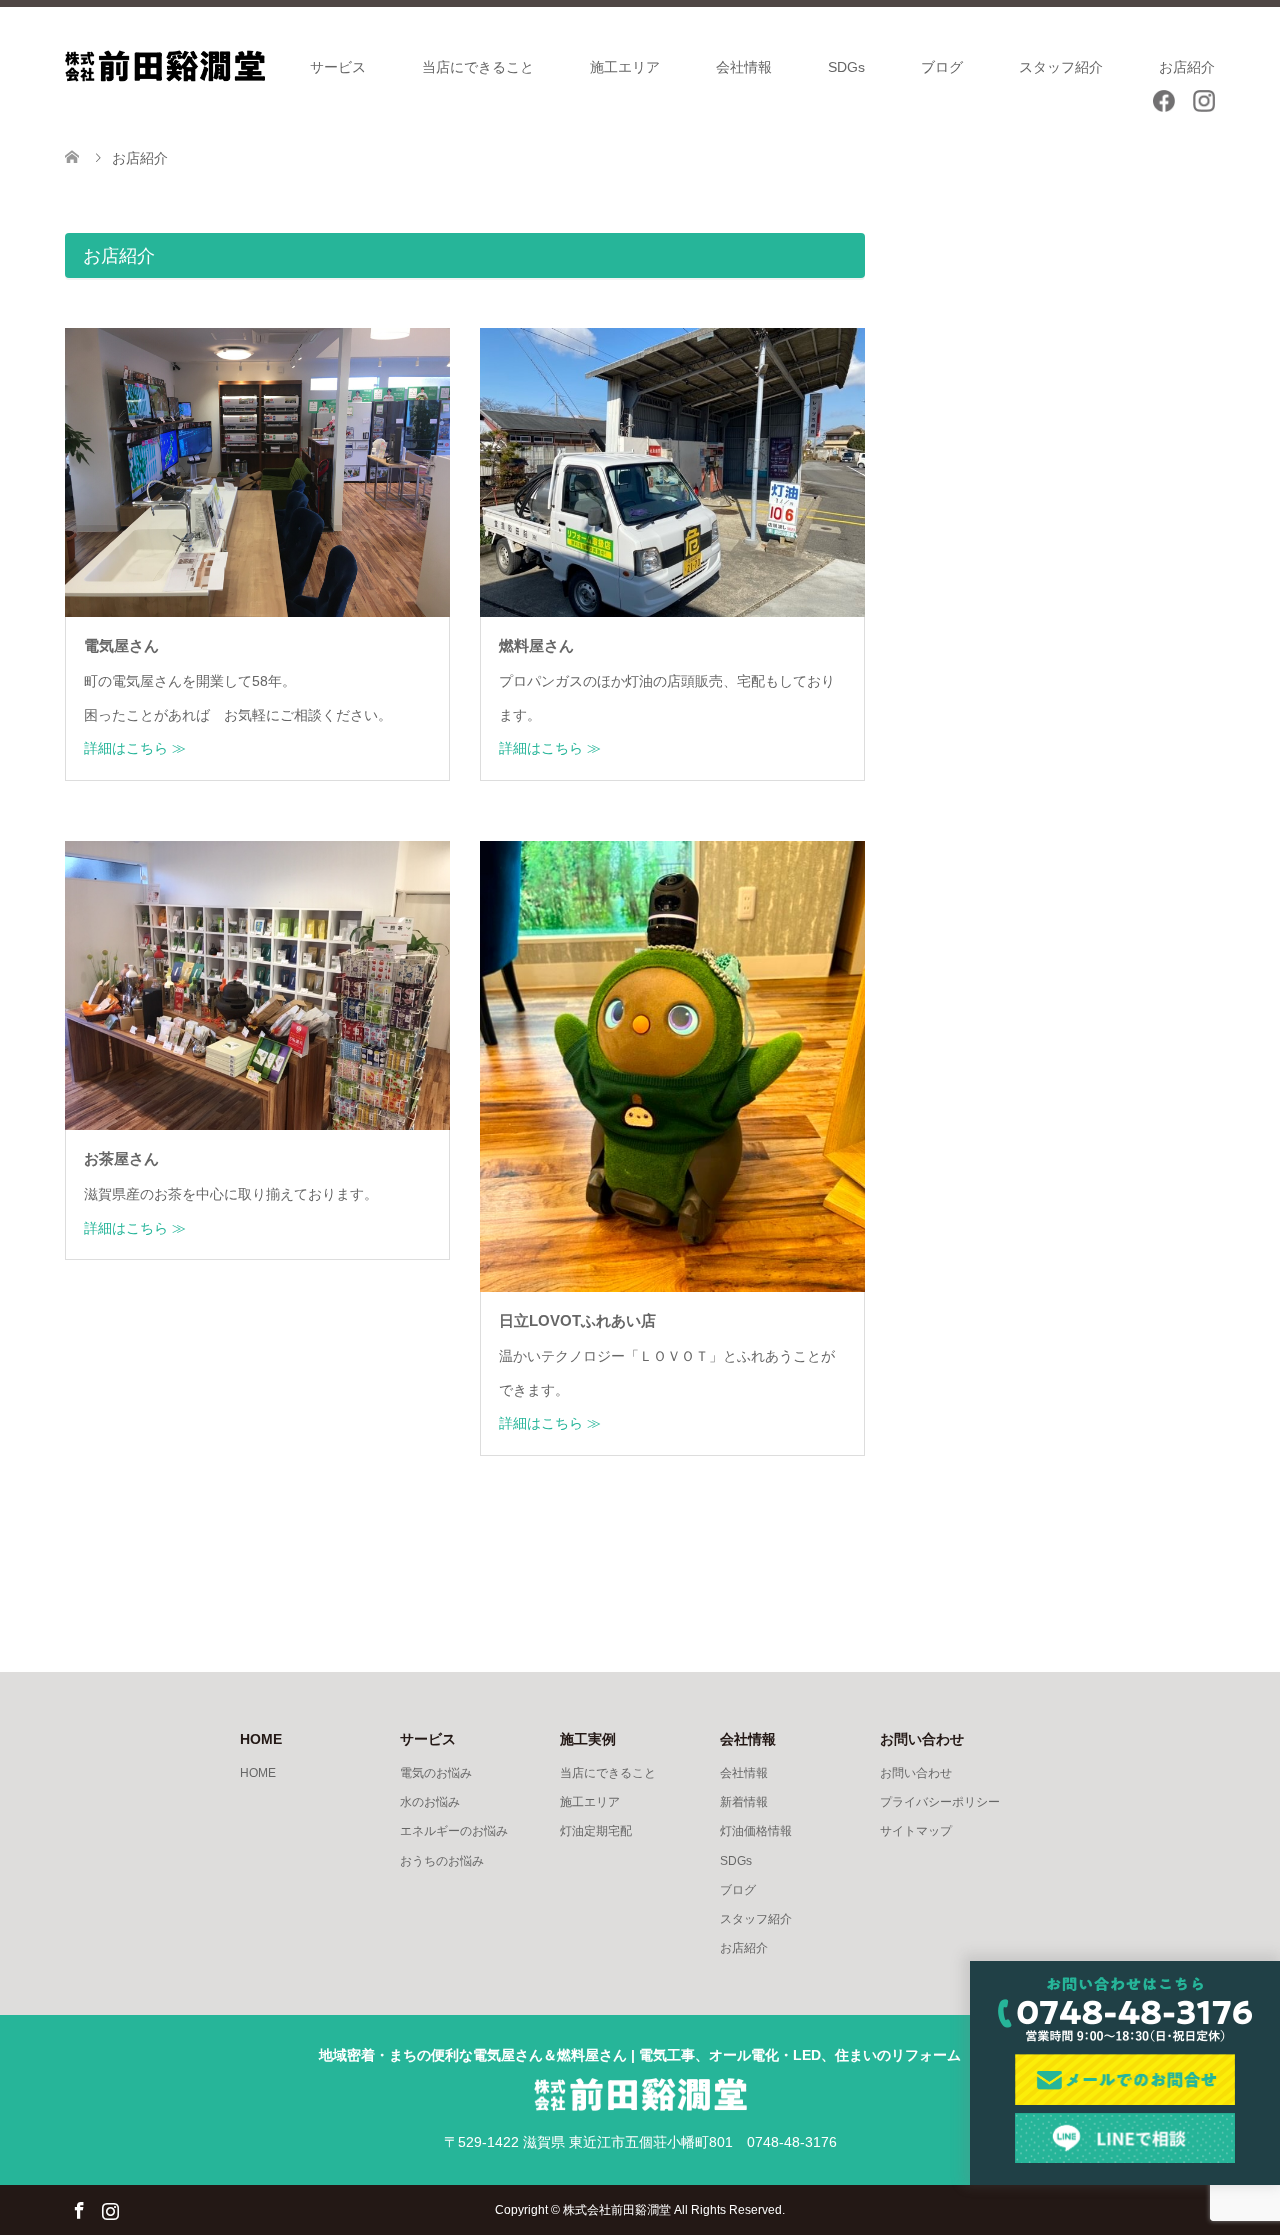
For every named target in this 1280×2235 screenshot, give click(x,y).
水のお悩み (430, 1802)
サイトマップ (916, 1831)
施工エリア (625, 67)
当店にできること (478, 67)
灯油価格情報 (756, 1831)
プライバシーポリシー (940, 1802)
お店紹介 (1187, 67)
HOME (258, 1773)
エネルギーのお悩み (454, 1831)
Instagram (110, 2209)
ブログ (942, 67)
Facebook (79, 2209)
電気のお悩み (436, 1773)
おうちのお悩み (442, 1861)
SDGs (846, 67)
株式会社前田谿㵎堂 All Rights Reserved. (674, 2210)
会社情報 (744, 67)
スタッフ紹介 (1061, 67)
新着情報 (744, 1802)
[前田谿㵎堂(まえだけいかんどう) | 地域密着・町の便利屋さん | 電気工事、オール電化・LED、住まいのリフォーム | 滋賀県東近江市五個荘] (165, 65)
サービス (338, 67)
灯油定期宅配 (596, 1831)
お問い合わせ (916, 1773)
